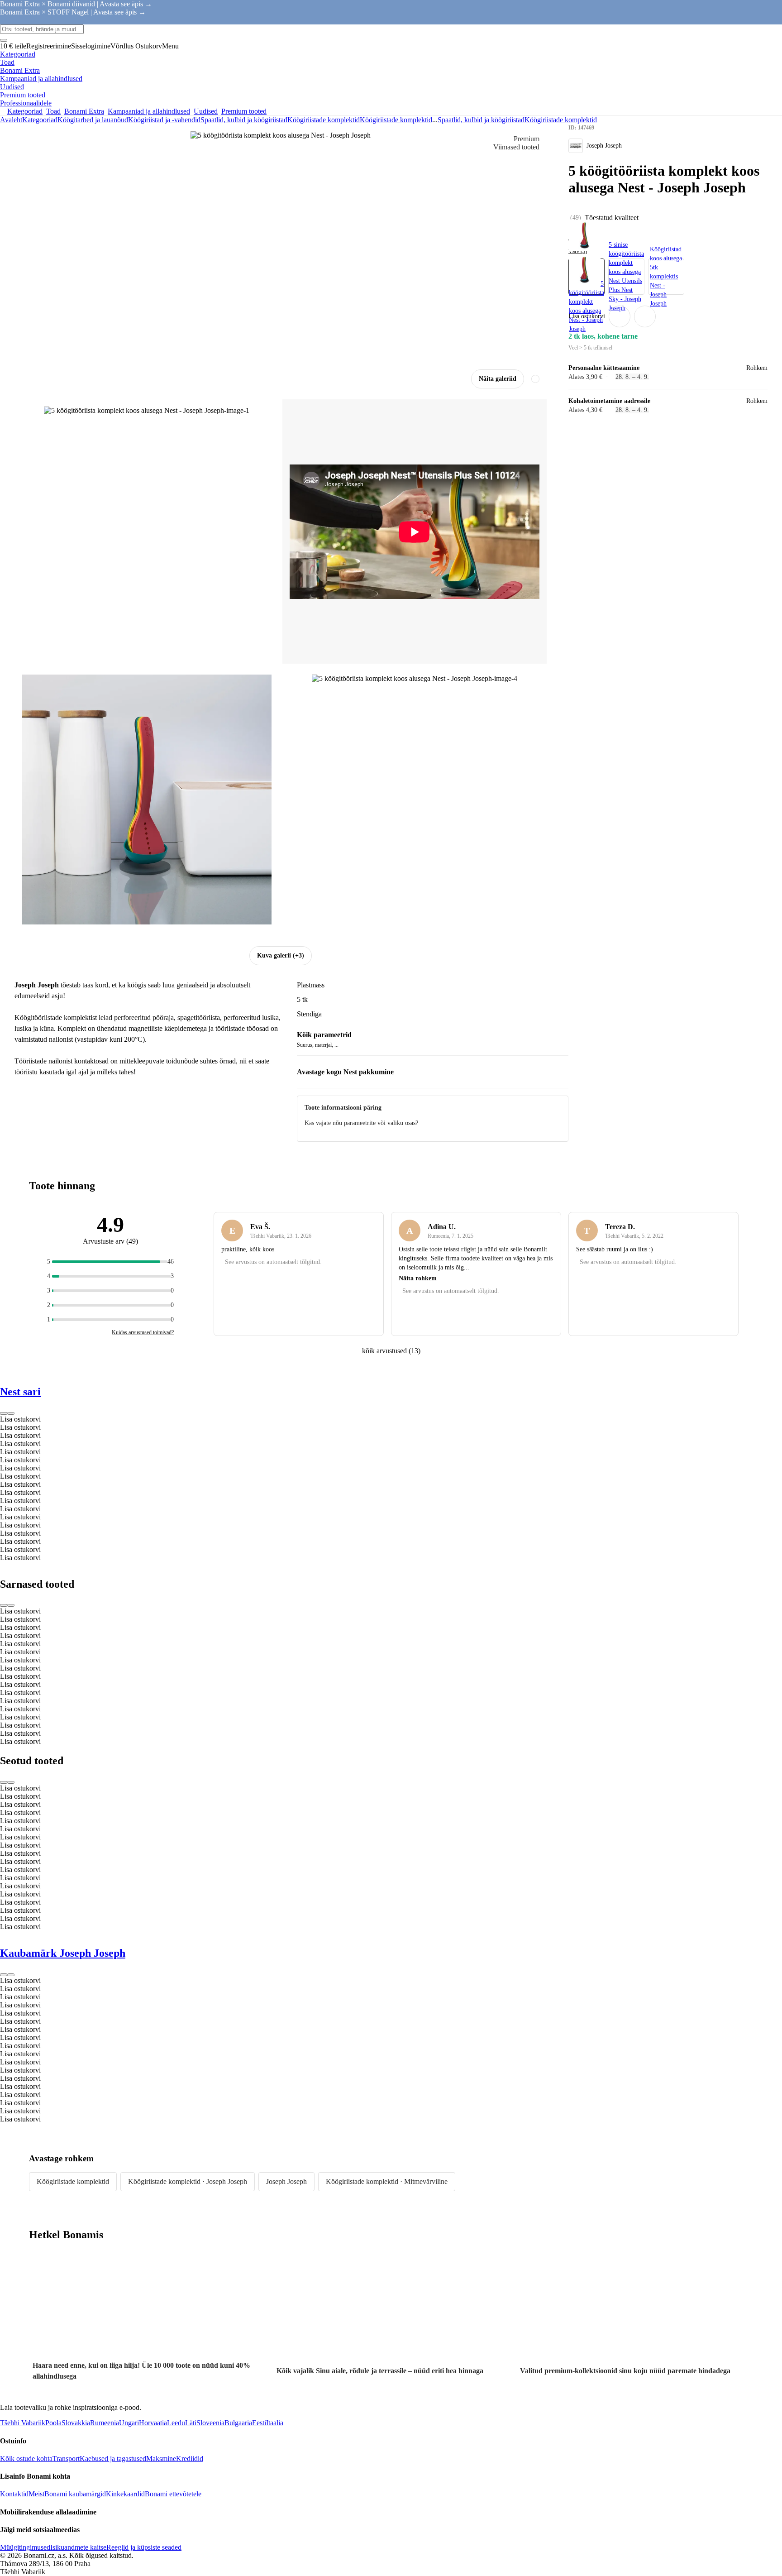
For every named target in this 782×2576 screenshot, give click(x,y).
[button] (645, 316)
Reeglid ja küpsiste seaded (144, 2547)
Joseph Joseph (286, 2181)
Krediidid (190, 2459)
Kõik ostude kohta (26, 2459)
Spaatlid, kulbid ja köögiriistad (244, 120)
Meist (36, 2494)
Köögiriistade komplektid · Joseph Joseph (188, 2181)
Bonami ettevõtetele (173, 2494)
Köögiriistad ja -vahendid (164, 120)
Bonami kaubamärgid (75, 2494)
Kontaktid (14, 2494)
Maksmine (161, 2459)
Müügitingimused (25, 2547)
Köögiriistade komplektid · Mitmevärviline (387, 2181)
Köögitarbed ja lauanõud (93, 120)
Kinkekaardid (125, 2494)
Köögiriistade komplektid (396, 120)
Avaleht (11, 120)
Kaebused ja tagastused (113, 2459)
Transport (66, 2459)
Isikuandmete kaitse (78, 2547)
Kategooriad (40, 120)
